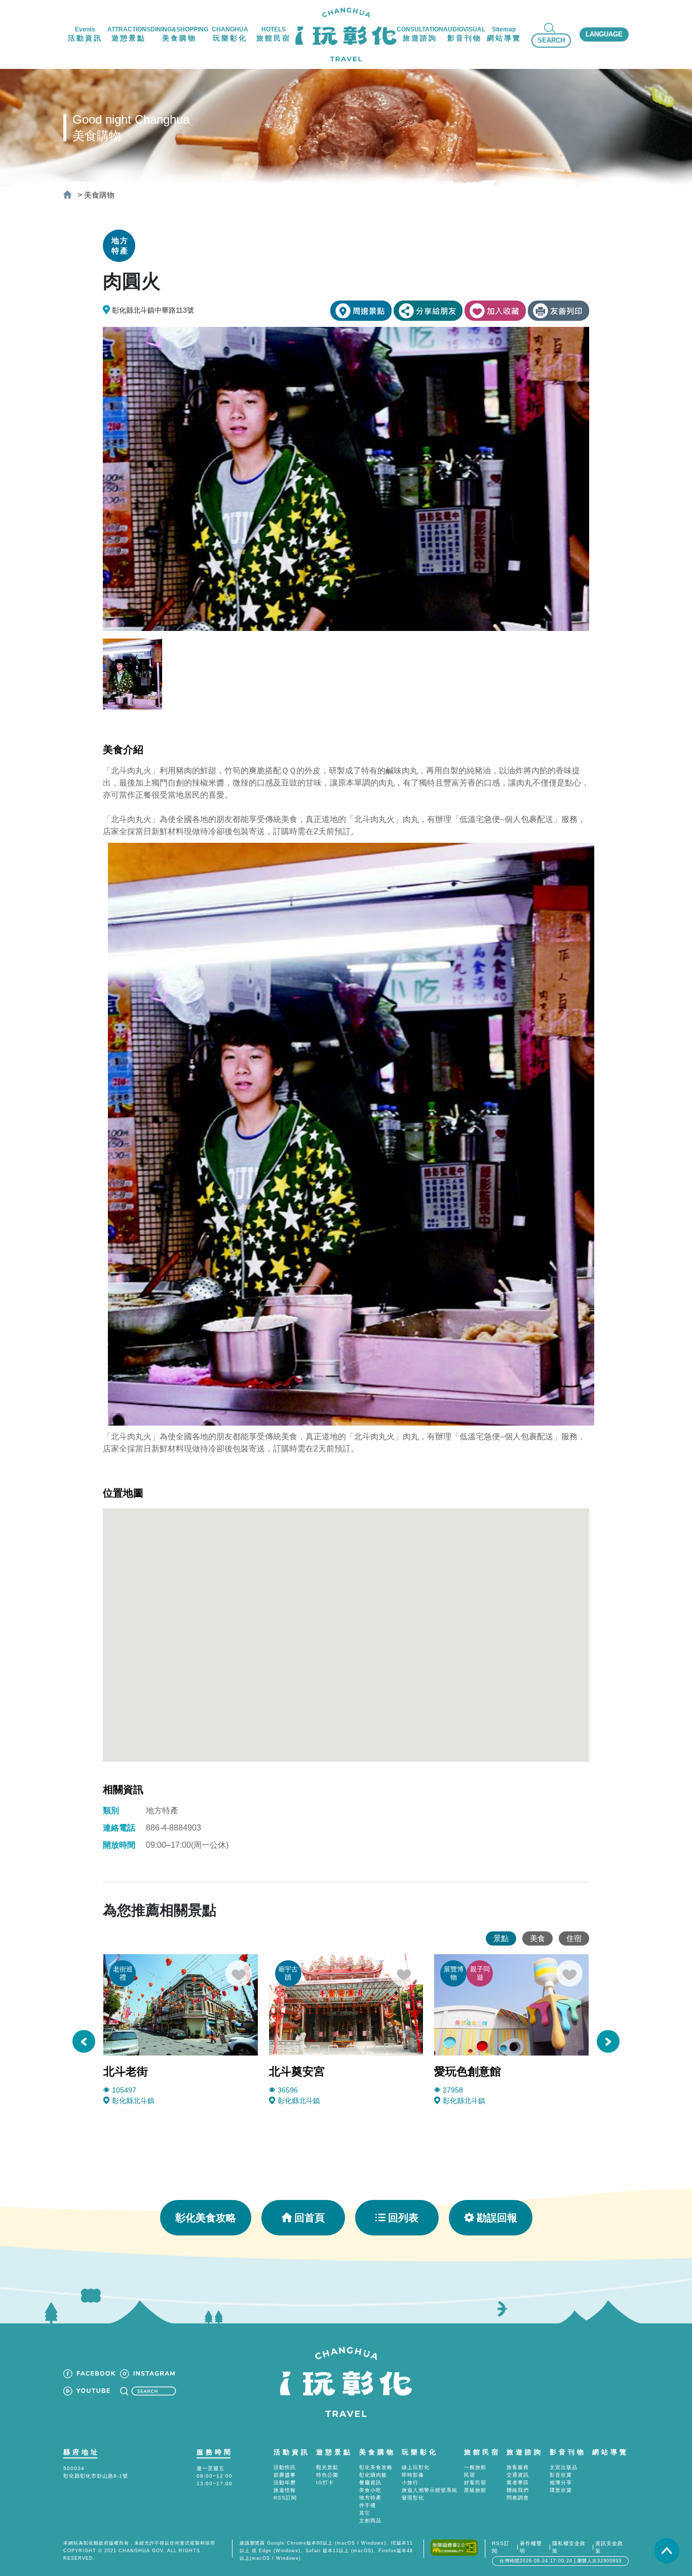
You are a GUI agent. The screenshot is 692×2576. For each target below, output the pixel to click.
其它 (365, 2513)
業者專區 (518, 2482)
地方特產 (370, 2498)
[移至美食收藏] (495, 311)
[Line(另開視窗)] (428, 311)
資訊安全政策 (609, 2547)
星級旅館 (475, 2490)
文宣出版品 (564, 2467)
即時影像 (413, 2475)
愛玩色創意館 (468, 2071)
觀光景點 (327, 2467)
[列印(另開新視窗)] (559, 311)
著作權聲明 (531, 2547)
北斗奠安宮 (297, 2071)
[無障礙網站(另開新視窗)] (454, 2547)
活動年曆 (285, 2482)
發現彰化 (413, 2498)
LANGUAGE (604, 34)
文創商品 (370, 2521)
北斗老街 (126, 2071)
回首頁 (310, 2218)
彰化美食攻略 (206, 2218)
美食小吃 (370, 2490)
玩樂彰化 (420, 2452)
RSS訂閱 (285, 2498)
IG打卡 (325, 2482)
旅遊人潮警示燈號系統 (430, 2490)
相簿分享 (561, 2482)
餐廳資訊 (370, 2482)
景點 (501, 1938)
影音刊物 (568, 2452)
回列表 (403, 2218)
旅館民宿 (482, 2452)
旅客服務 (518, 2467)
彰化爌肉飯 (373, 2475)
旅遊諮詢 (525, 2452)
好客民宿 (475, 2482)
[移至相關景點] (361, 311)
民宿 (470, 2475)
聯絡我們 (518, 2490)
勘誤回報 (497, 2218)
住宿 (574, 1938)
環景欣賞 (561, 2490)
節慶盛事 (285, 2475)
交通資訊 (518, 2475)
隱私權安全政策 (569, 2547)
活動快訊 (285, 2467)
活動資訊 (292, 2452)
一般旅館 (475, 2467)
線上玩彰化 (416, 2467)
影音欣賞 (561, 2475)
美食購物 (99, 195)
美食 (537, 1938)
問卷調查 (518, 2498)
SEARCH (551, 40)
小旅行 (410, 2482)
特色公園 (327, 2475)
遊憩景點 (334, 2452)
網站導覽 (610, 2452)
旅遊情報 (285, 2490)
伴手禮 (368, 2505)
